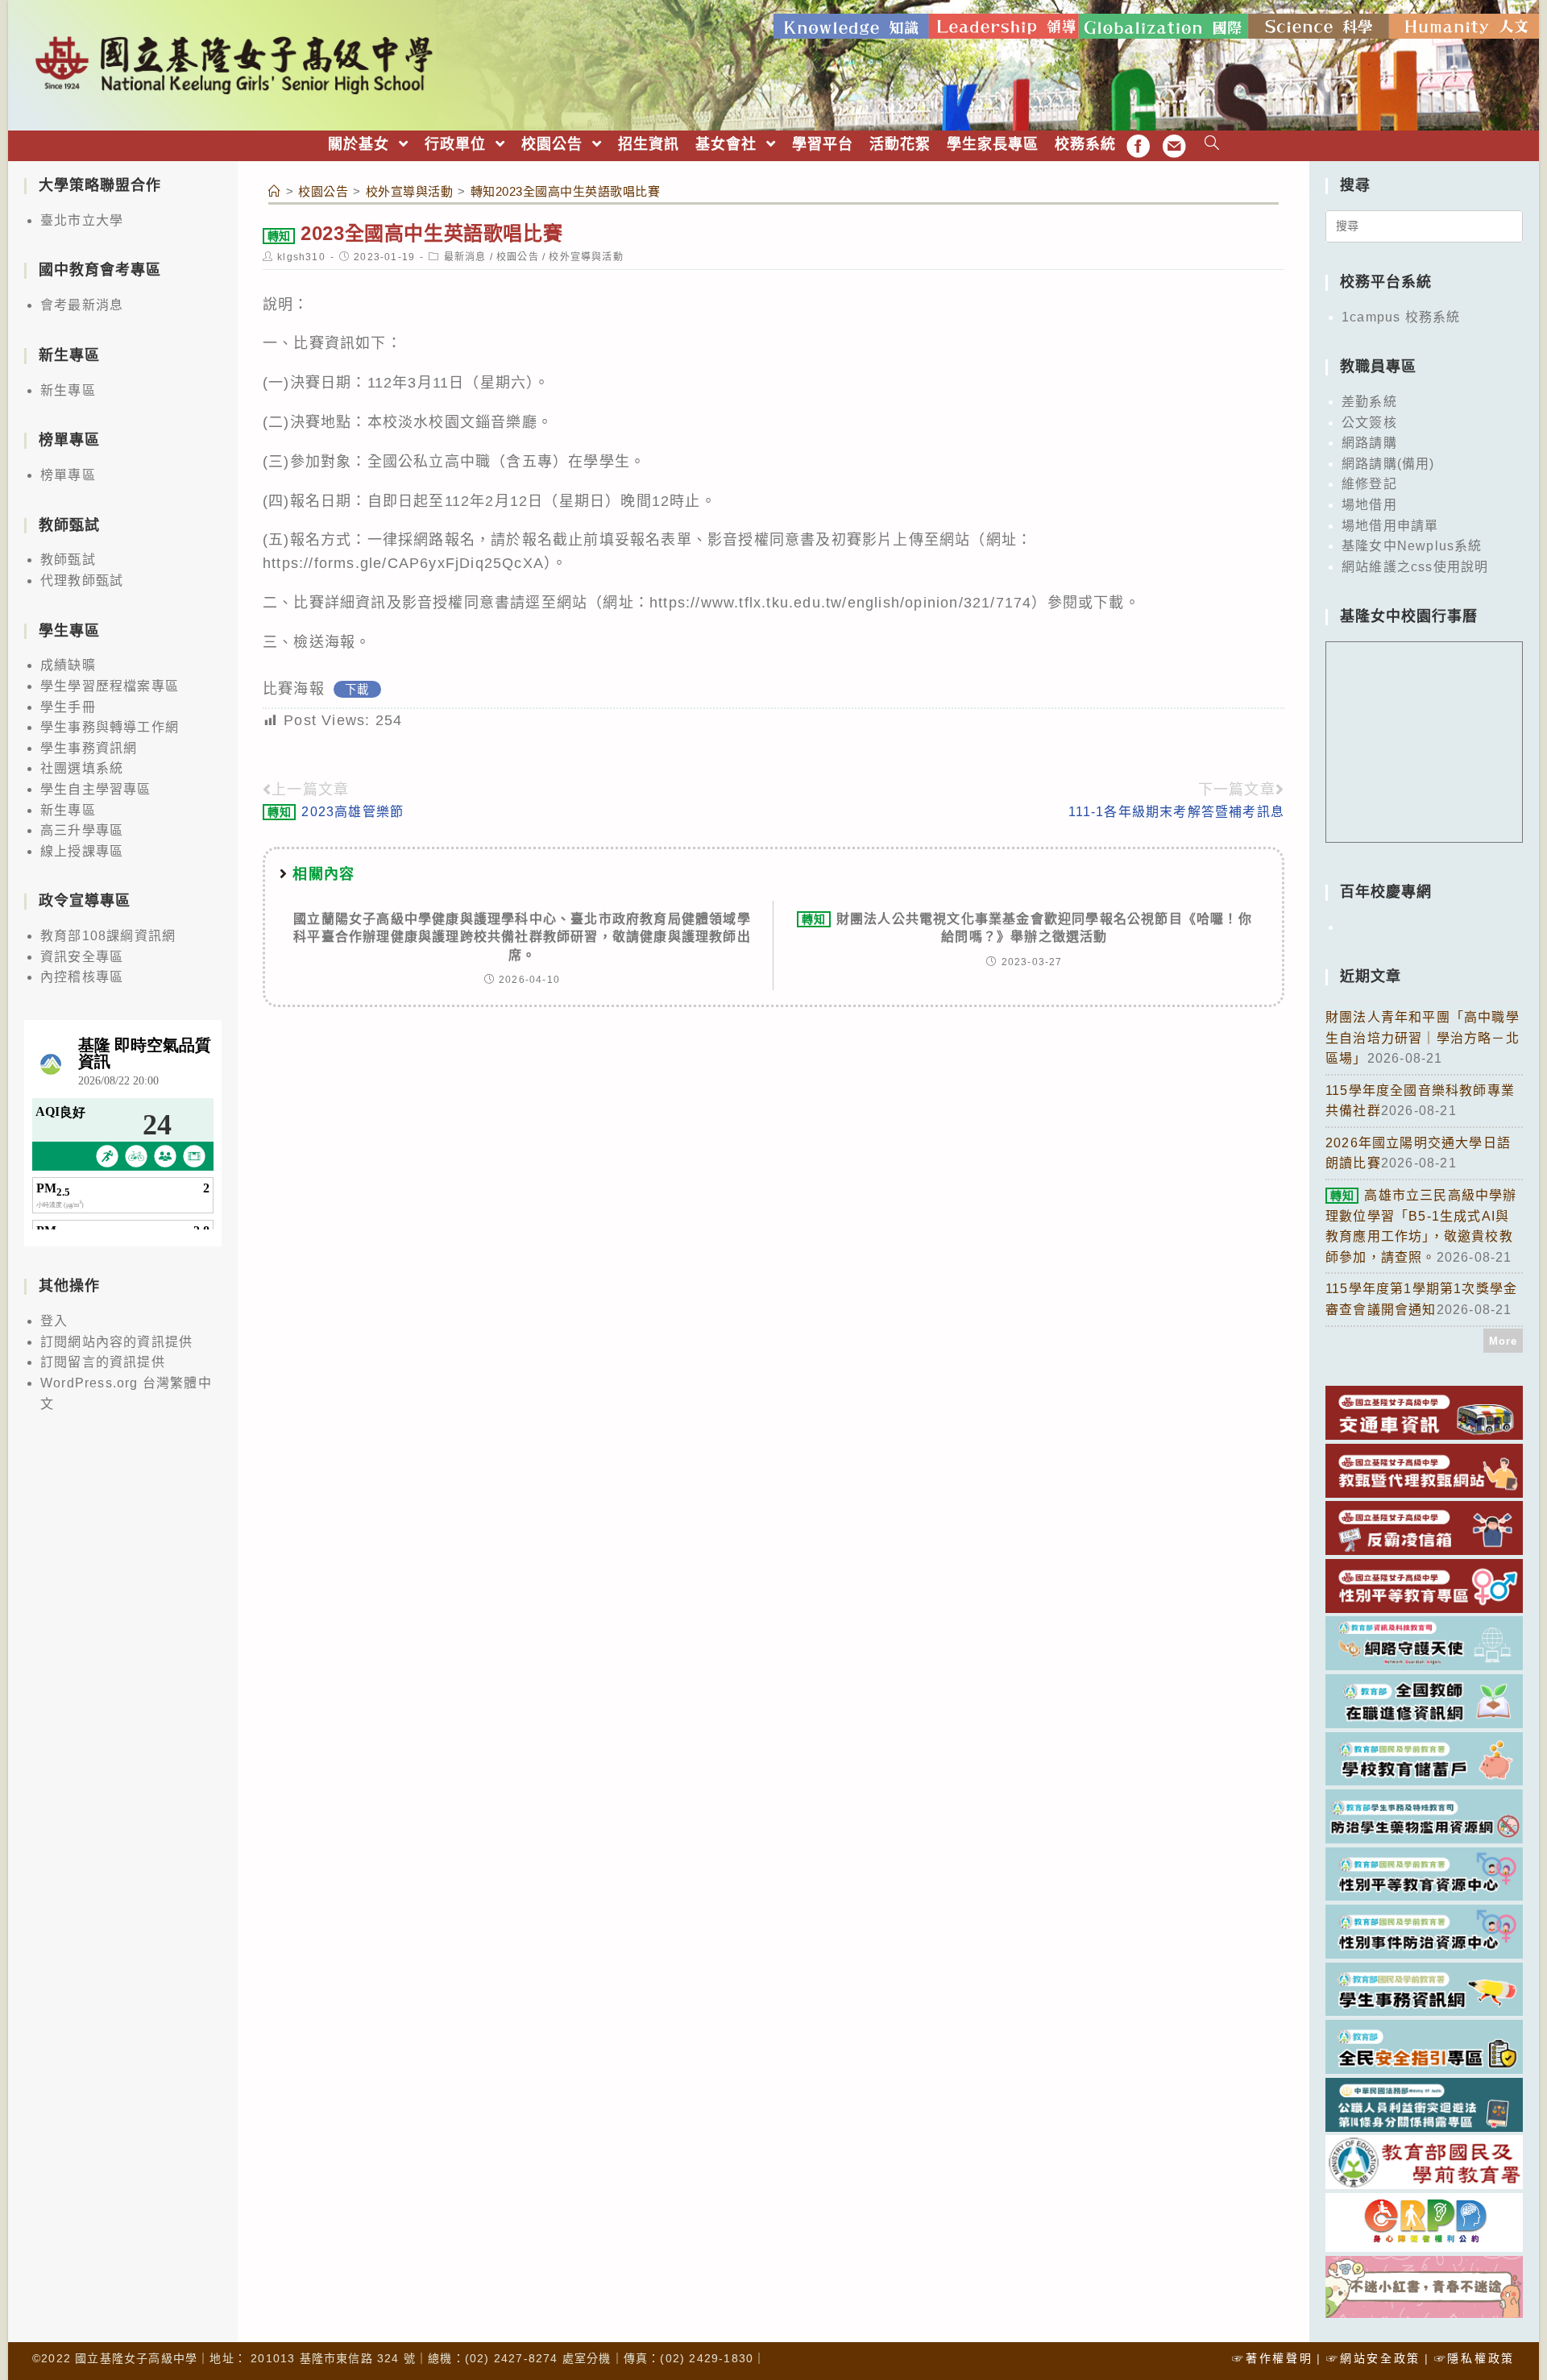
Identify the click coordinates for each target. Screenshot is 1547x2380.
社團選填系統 (82, 768)
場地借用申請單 (1390, 526)
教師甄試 (68, 560)
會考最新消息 (82, 305)
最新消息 (465, 257)
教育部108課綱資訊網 (108, 936)
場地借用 (1369, 505)
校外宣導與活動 (586, 257)
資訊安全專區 (82, 957)
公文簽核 (1369, 423)
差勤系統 (1369, 402)
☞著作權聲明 (1272, 2358)
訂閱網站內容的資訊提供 (116, 1342)
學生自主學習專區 (96, 789)
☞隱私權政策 (1474, 2358)
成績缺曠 (68, 665)
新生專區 (68, 390)
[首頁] (275, 191)
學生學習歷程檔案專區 (110, 686)
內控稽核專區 (82, 977)
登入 (54, 1321)
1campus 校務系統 (1401, 317)
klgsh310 (301, 257)
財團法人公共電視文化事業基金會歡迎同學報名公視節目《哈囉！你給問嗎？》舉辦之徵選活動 (1027, 928)
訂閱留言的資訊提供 (103, 1362)
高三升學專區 (82, 830)
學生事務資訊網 (89, 748)
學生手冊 (68, 707)
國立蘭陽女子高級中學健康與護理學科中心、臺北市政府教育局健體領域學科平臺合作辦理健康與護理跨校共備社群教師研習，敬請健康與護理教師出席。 (522, 937)
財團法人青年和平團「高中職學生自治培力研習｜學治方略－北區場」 (1423, 1038)
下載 (357, 690)
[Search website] (1212, 145)
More (1503, 1341)
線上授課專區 (82, 851)
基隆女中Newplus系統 (1412, 546)
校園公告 (518, 257)
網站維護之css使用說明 (1415, 567)
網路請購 (1369, 443)
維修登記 (1369, 484)
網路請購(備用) (1388, 464)
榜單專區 (68, 475)
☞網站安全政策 (1373, 2358)
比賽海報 (294, 689)
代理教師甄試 (82, 580)
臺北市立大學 (82, 220)
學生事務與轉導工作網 (110, 727)
